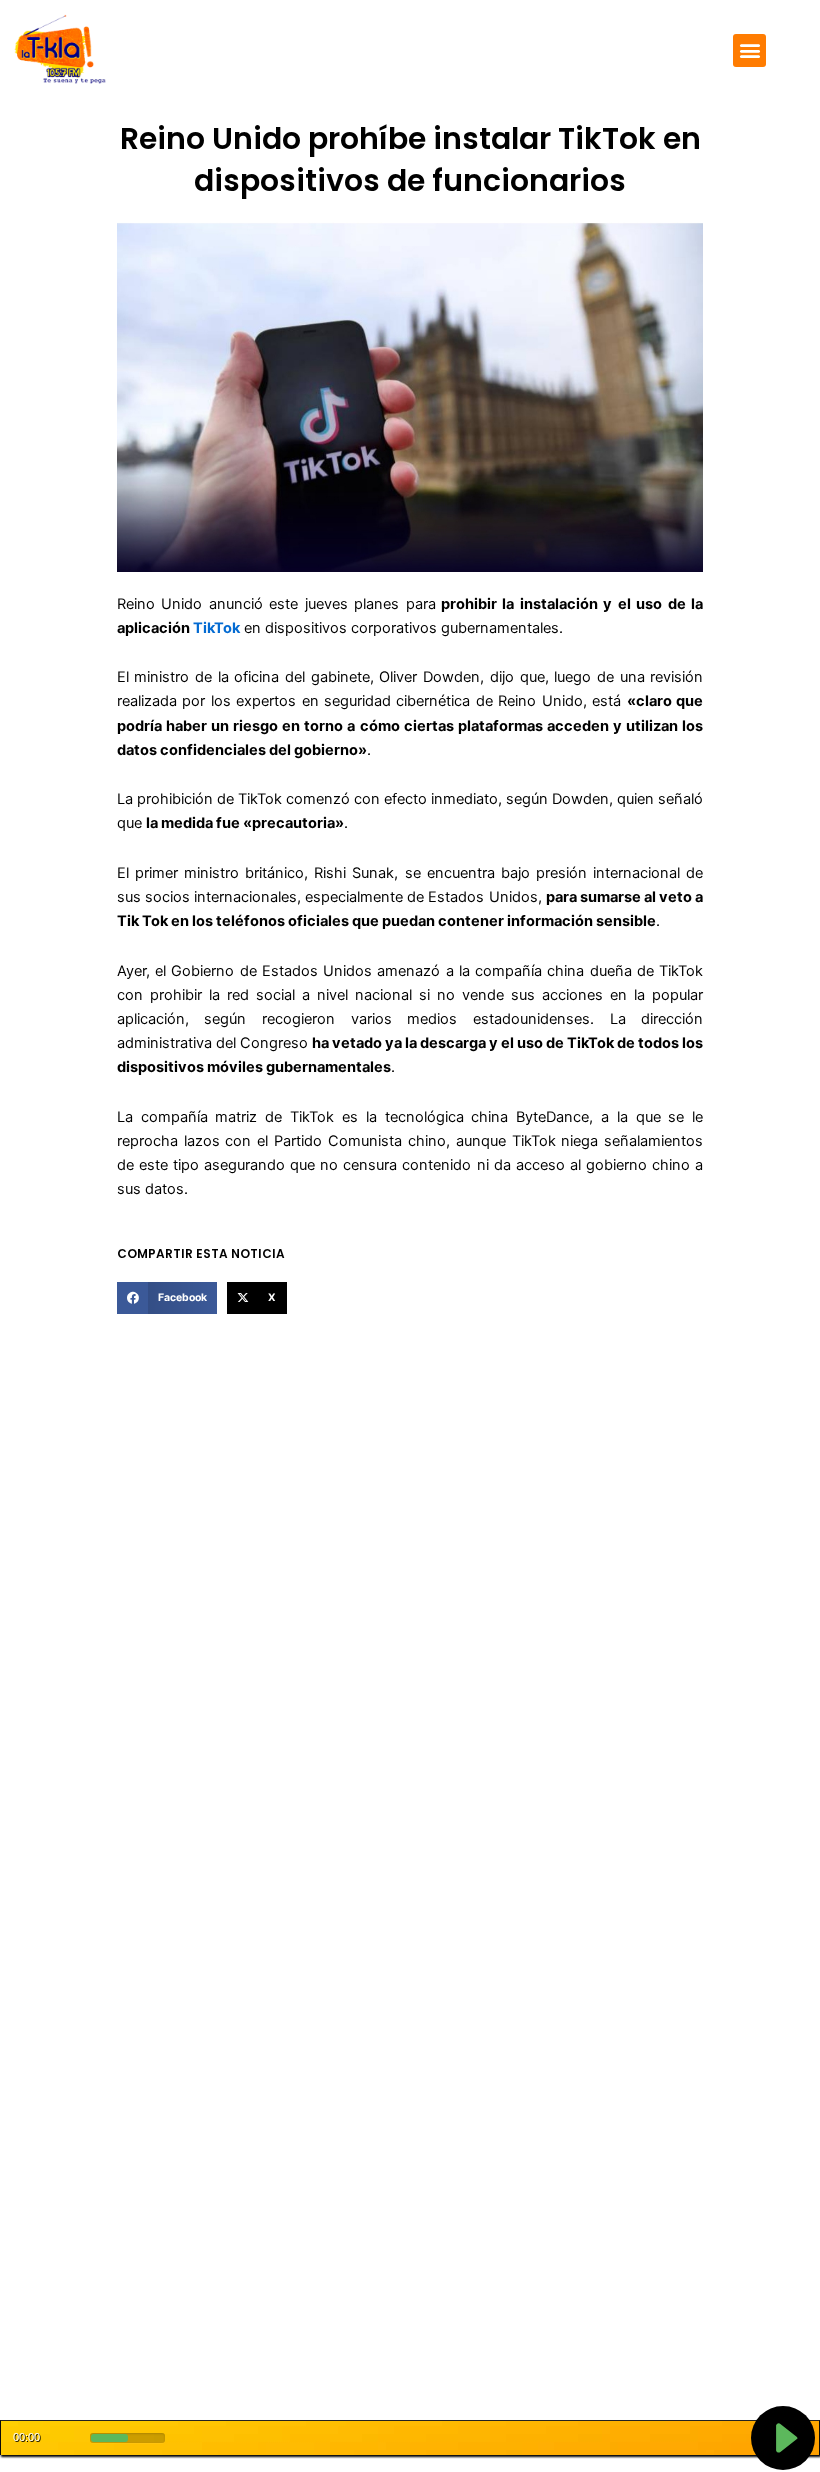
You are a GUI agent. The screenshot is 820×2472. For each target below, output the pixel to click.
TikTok (216, 628)
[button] (749, 50)
